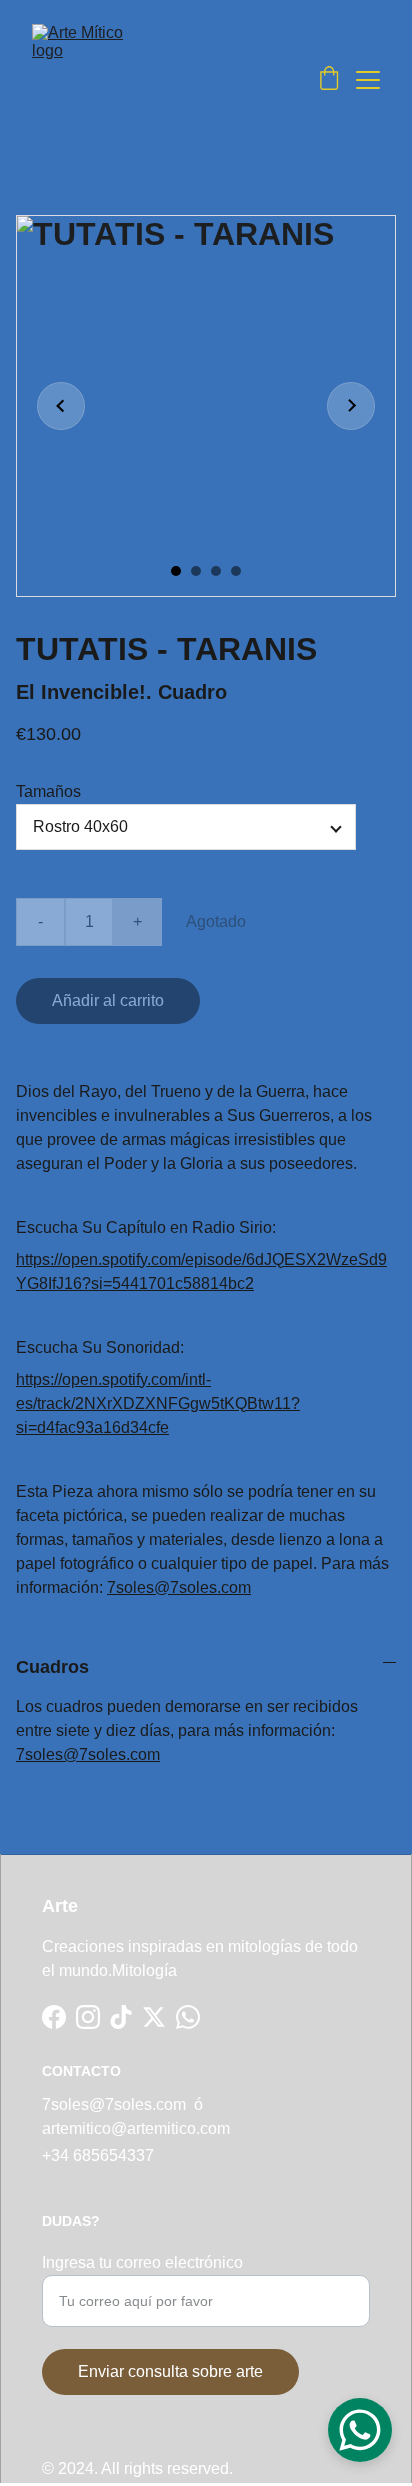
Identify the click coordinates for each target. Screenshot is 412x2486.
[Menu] (368, 80)
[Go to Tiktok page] (121, 2017)
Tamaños (48, 791)
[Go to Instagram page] (88, 2017)
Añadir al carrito (108, 1000)
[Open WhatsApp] (360, 2430)
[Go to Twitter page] (154, 2017)
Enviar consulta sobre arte (170, 2371)
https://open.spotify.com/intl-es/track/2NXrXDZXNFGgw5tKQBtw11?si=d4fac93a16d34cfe (158, 1403)
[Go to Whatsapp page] (188, 2017)
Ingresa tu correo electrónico (142, 2262)
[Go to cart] (329, 80)
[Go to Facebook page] (54, 2017)
